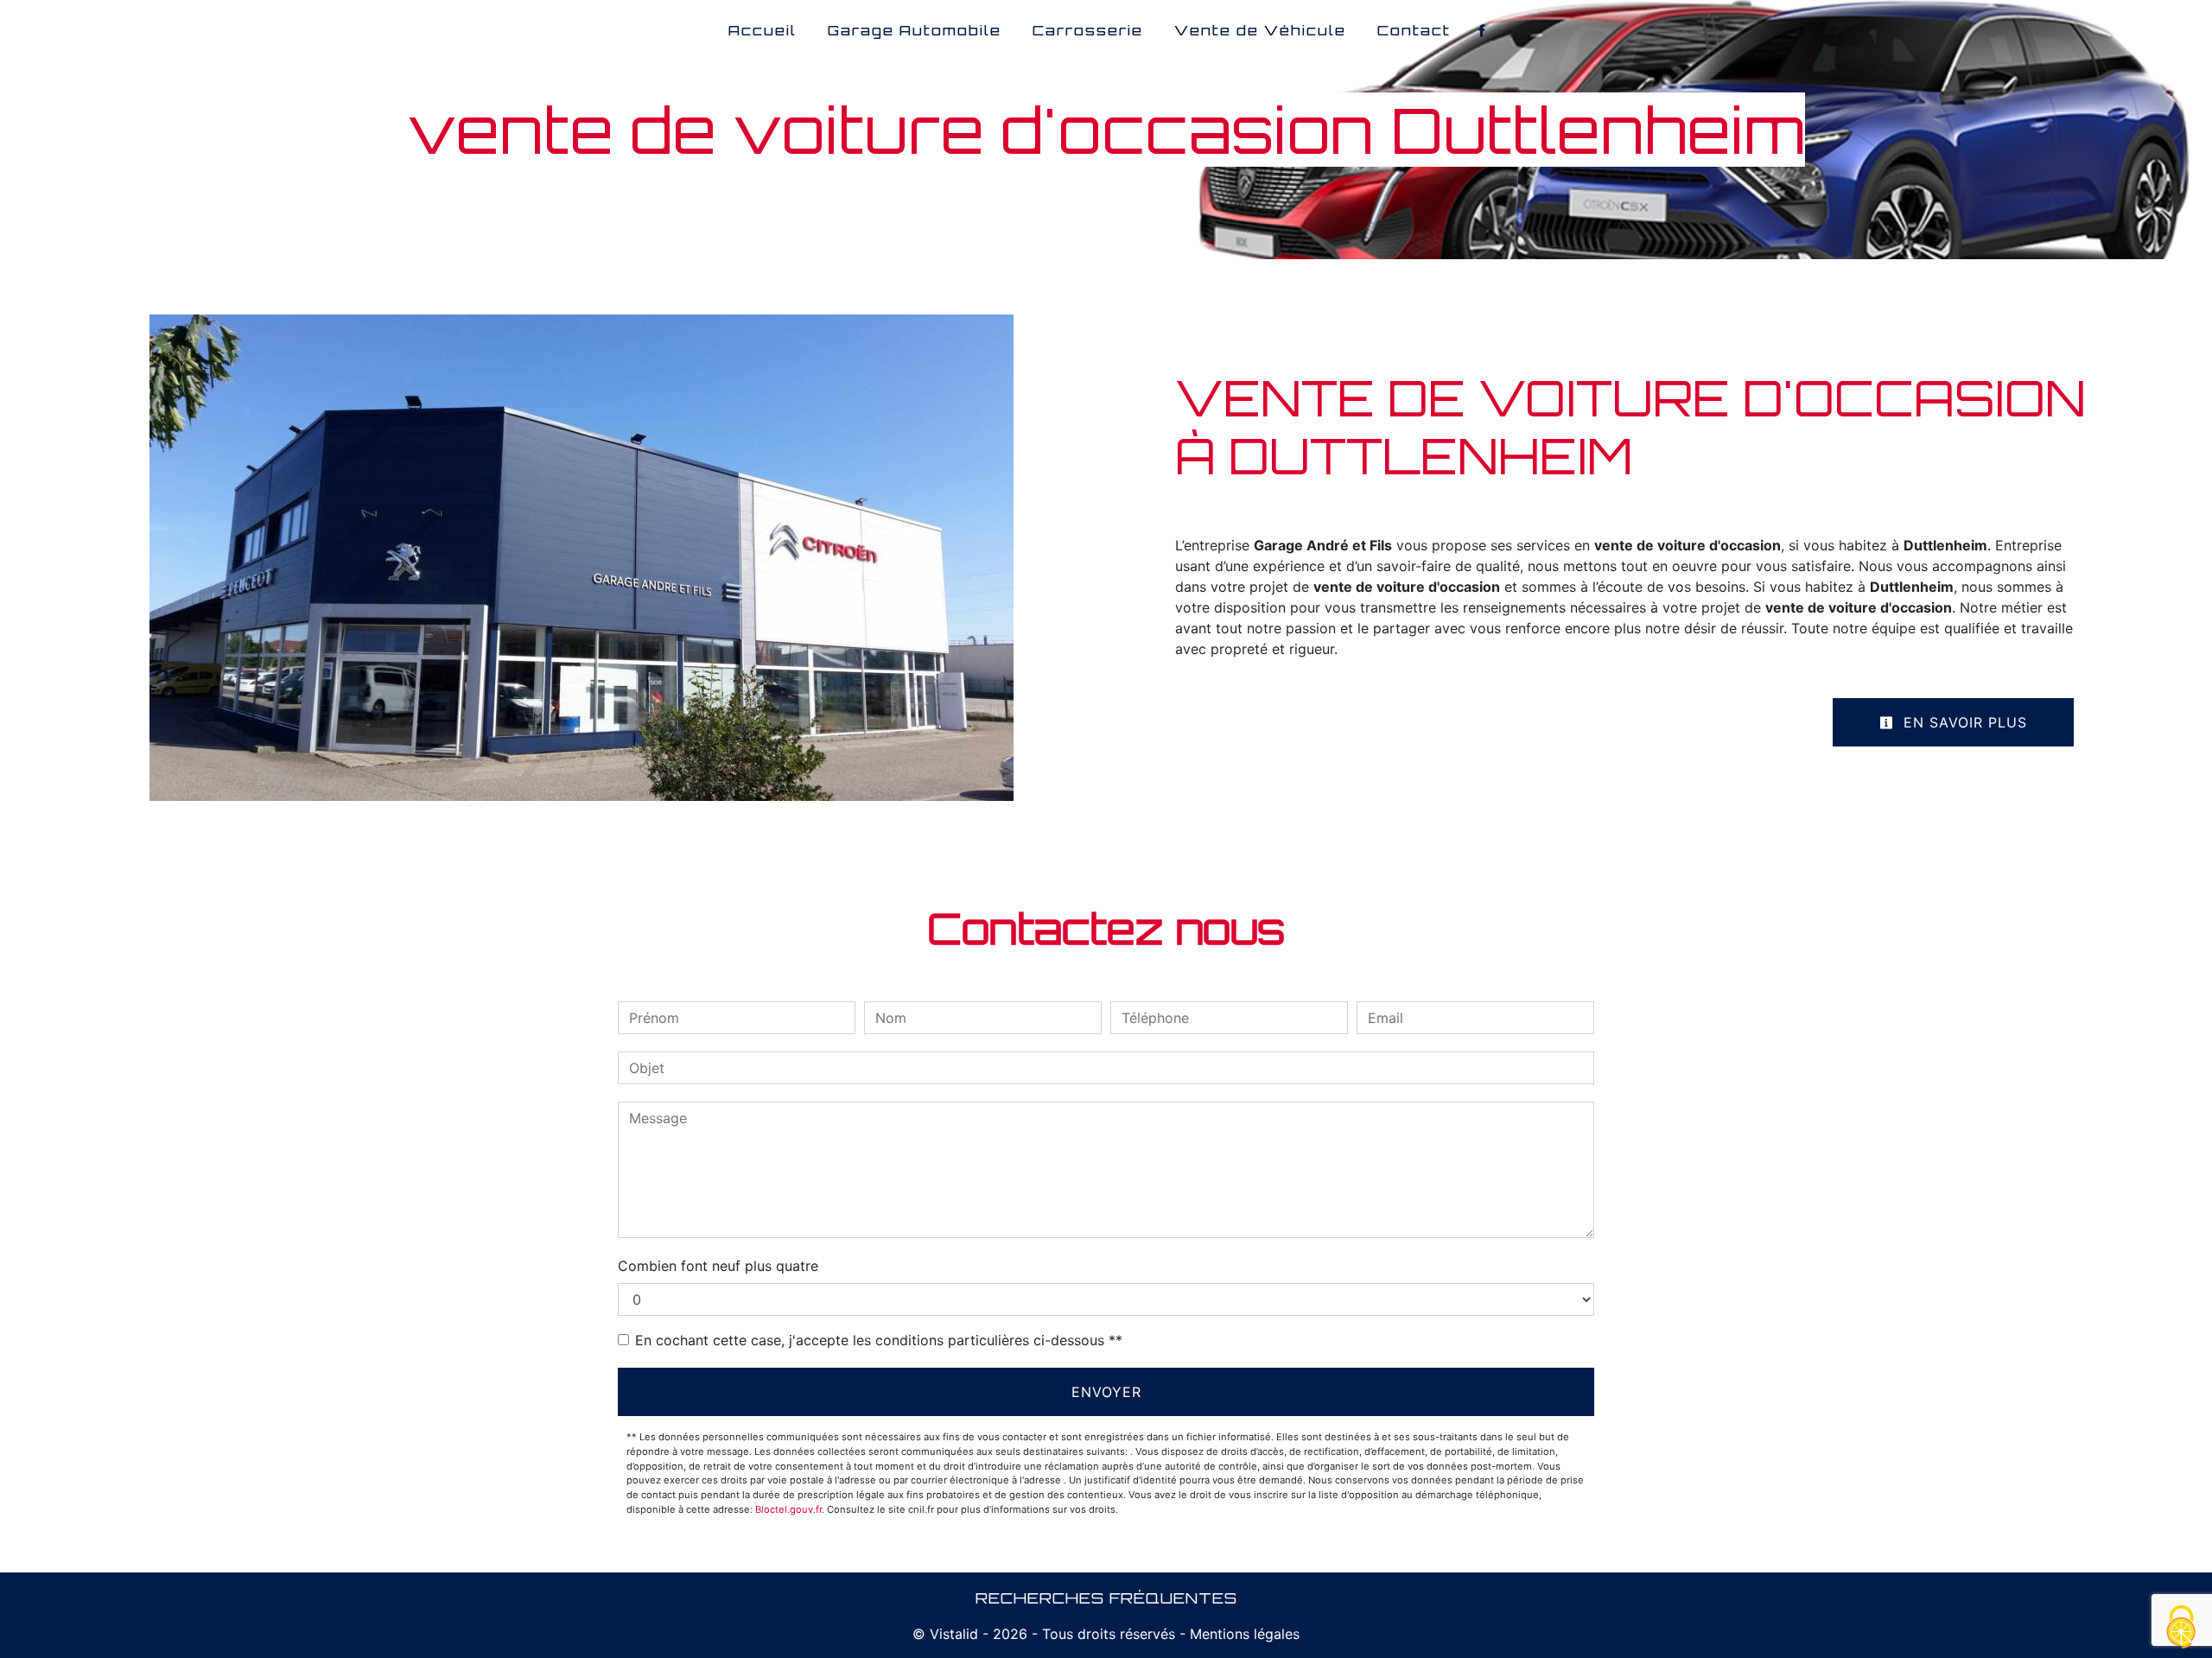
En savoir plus (1963, 722)
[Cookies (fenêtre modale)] (2182, 1628)
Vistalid (954, 1634)
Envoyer (1106, 1392)
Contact (1414, 30)
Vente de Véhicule (1260, 30)
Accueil (763, 30)
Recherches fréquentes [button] (1106, 1598)
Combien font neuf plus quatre (718, 1266)
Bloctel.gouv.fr (788, 1509)
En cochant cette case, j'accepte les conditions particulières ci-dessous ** (879, 1340)
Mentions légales (1243, 1634)
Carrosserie (1088, 30)
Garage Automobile (915, 30)
